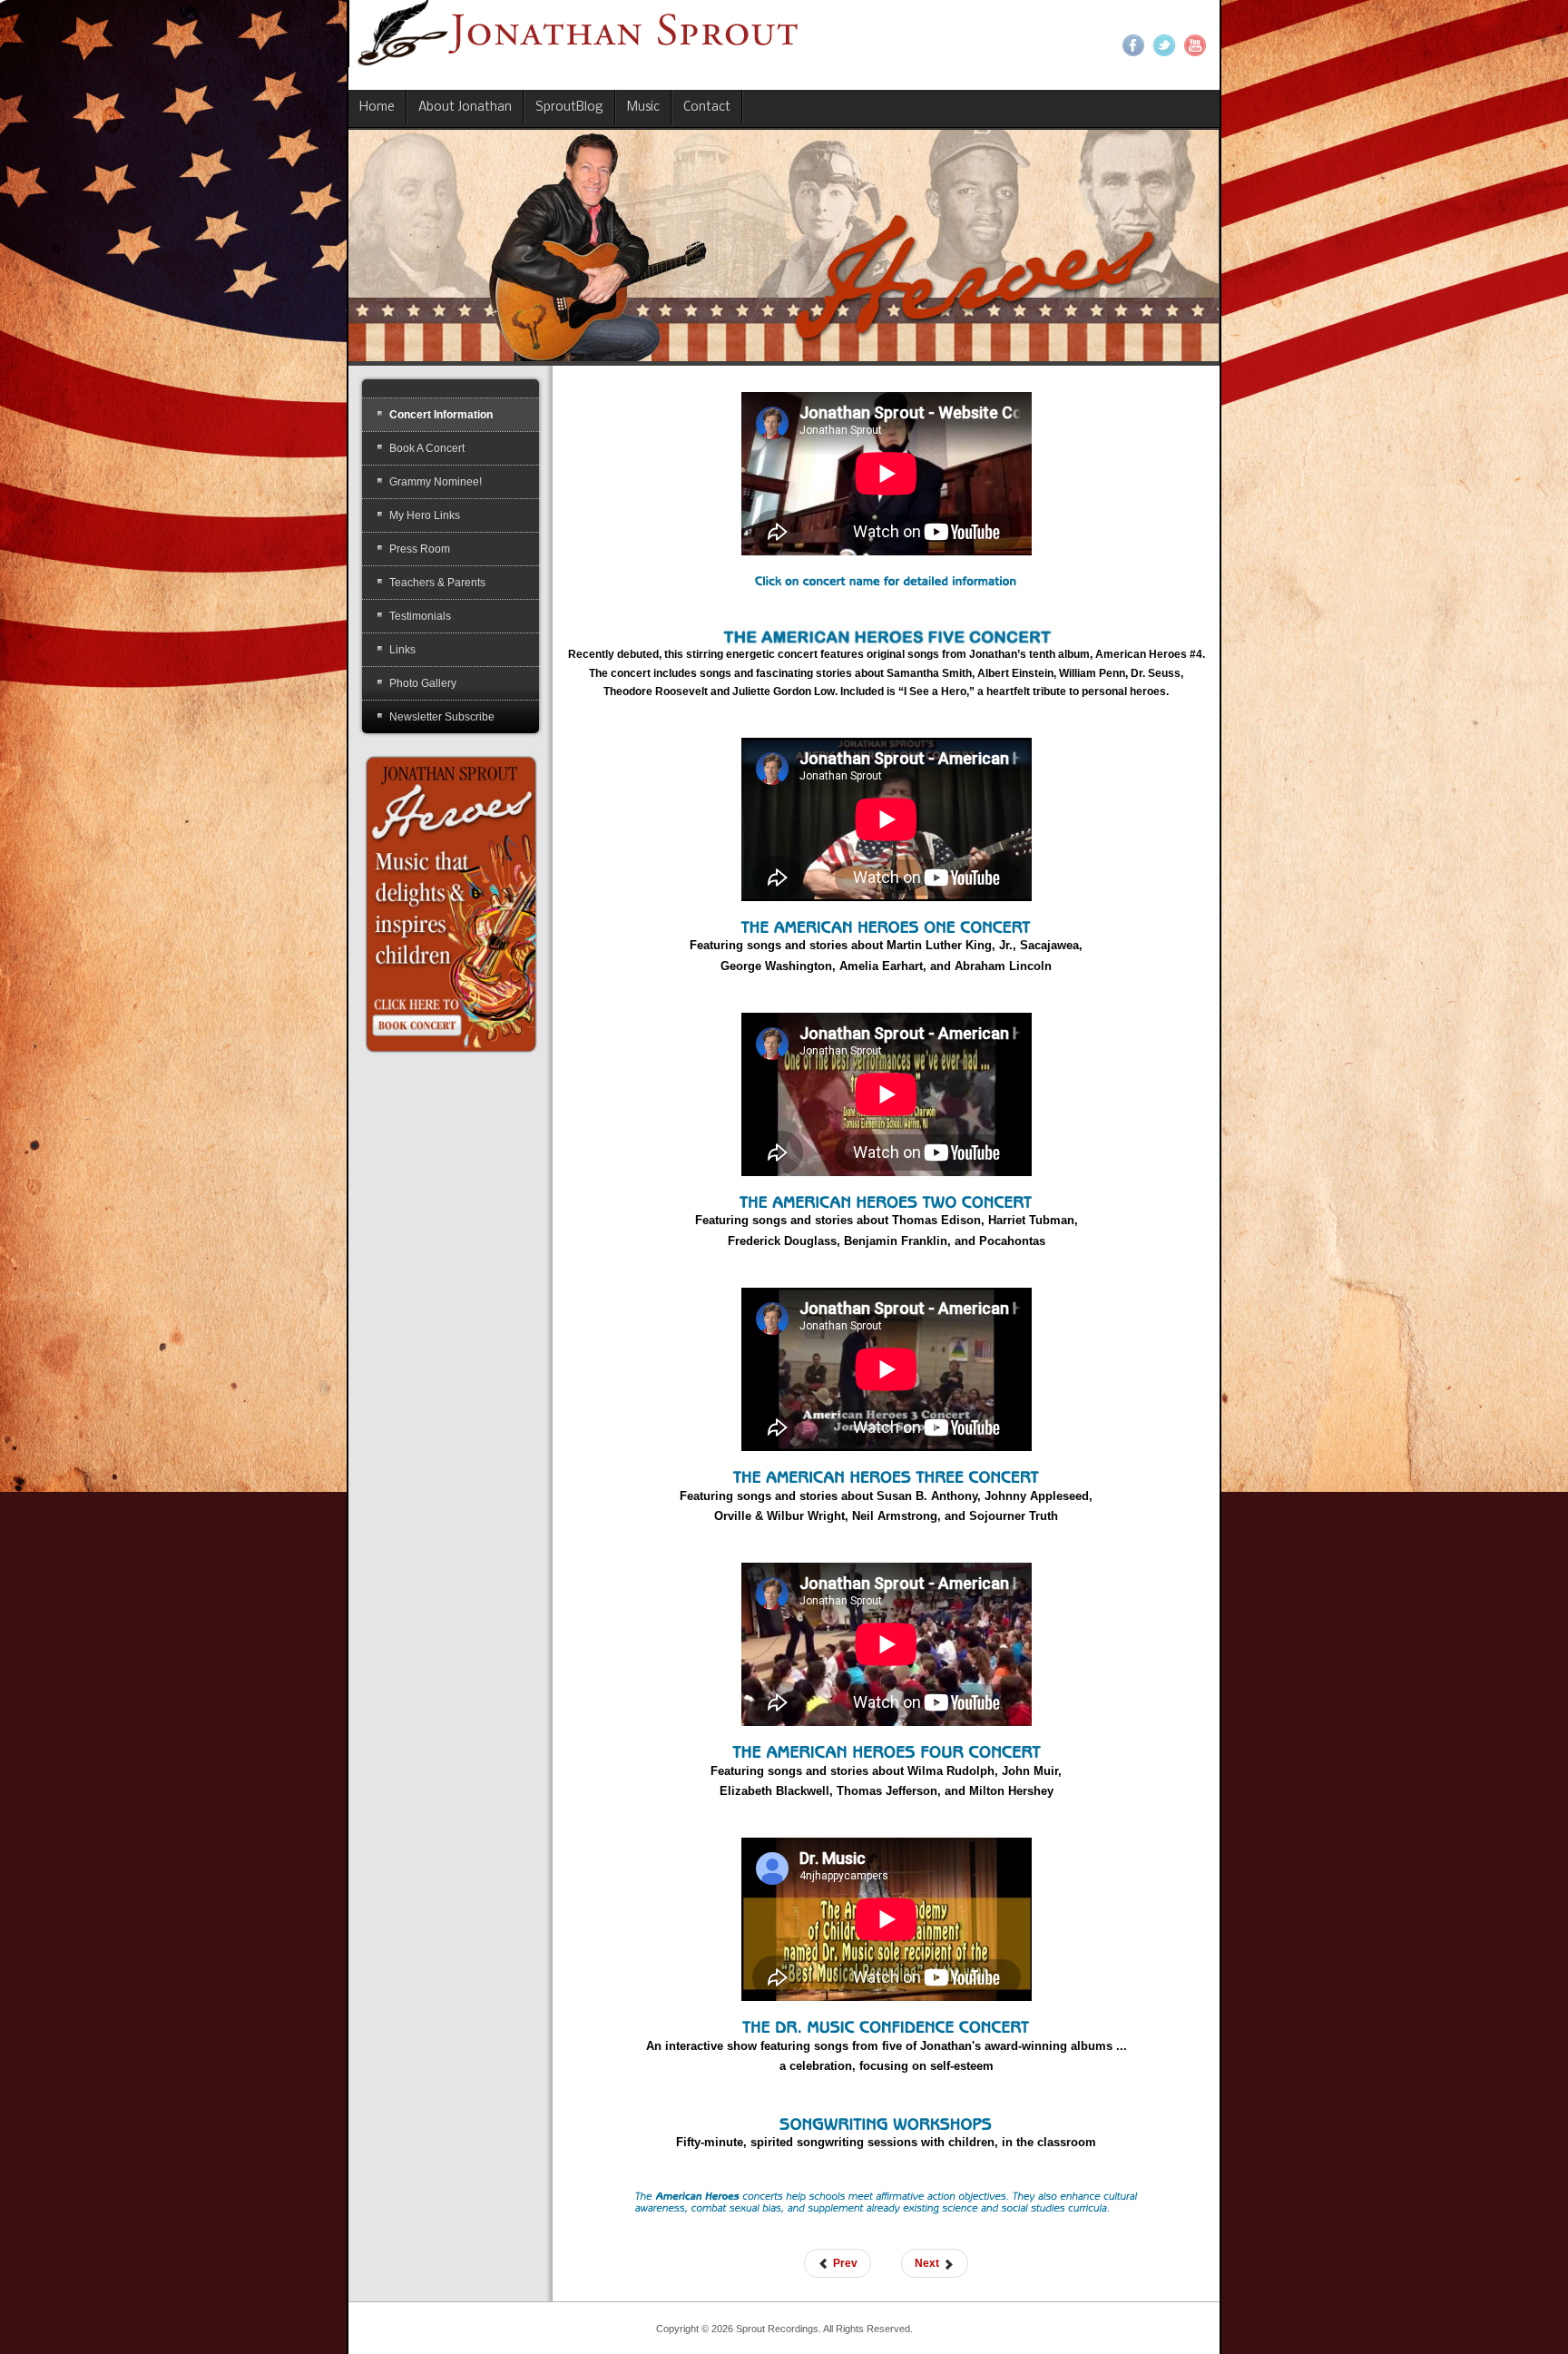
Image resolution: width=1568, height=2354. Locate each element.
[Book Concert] (451, 903)
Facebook (1133, 45)
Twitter (1164, 45)
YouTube (1195, 45)
